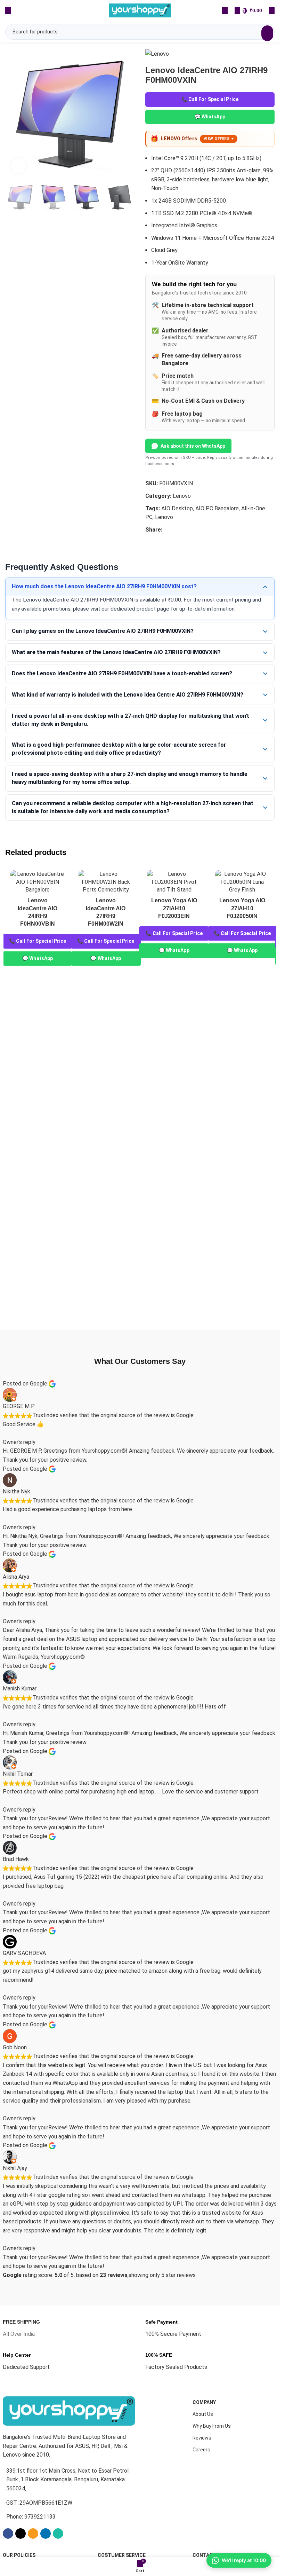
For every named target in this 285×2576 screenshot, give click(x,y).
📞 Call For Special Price (210, 99)
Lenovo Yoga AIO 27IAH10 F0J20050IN (242, 908)
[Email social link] (183, 530)
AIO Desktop (177, 508)
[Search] (272, 10)
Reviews (202, 2438)
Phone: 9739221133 (31, 2517)
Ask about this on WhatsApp (193, 446)
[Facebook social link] (166, 530)
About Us (203, 2414)
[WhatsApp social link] (200, 530)
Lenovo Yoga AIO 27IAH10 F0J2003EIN (174, 908)
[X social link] (175, 530)
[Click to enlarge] (18, 166)
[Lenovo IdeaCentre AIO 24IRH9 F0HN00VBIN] (38, 882)
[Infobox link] (21, 2328)
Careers (201, 2450)
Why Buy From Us (212, 2426)
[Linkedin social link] (192, 530)
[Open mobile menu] (8, 10)
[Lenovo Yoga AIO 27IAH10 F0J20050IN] (242, 882)
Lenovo (182, 496)
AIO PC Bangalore (217, 508)
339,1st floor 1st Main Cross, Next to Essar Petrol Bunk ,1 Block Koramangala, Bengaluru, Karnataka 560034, (67, 2480)
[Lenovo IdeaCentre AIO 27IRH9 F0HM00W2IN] (106, 882)
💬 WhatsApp (210, 117)
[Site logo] (140, 10)
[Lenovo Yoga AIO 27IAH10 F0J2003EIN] (174, 882)
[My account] (225, 10)
